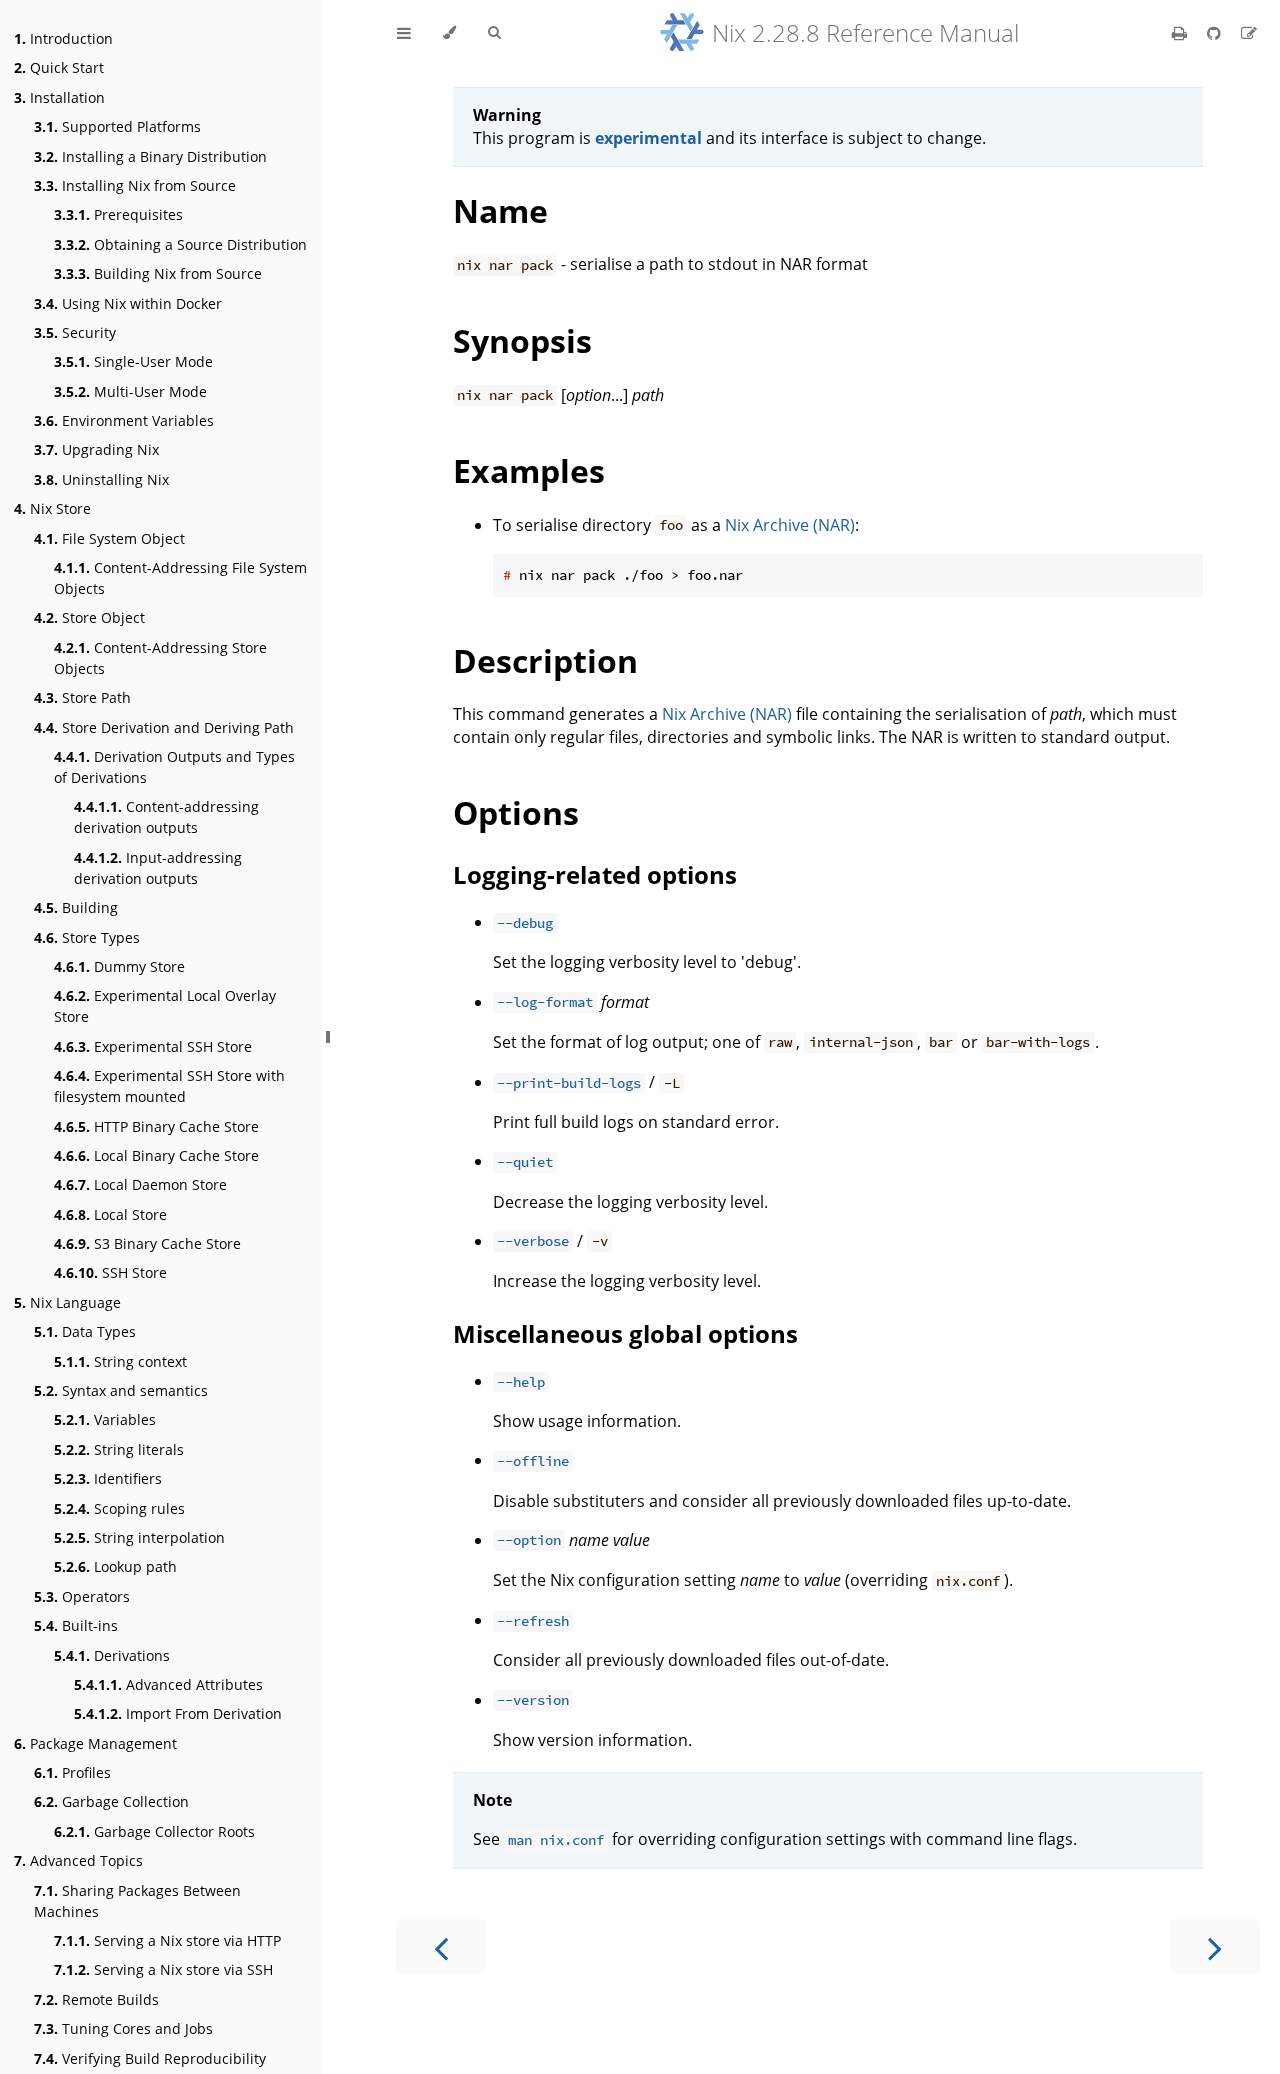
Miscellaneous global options (625, 1333)
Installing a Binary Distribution (150, 156)
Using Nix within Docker (128, 303)
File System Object (109, 538)
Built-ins (76, 1625)
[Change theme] (449, 33)
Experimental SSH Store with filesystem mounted (169, 1086)
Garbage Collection (111, 1801)
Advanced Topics (78, 1860)
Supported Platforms (117, 126)
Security (75, 332)
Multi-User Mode (130, 391)
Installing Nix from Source (135, 185)
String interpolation (139, 1537)
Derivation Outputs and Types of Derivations (174, 767)
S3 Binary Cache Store (147, 1243)
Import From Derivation (178, 1713)
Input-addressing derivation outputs (158, 868)
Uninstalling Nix (101, 479)
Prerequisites (118, 214)
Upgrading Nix (96, 449)
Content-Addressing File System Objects (180, 578)
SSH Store (110, 1272)
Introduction (63, 38)
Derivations (112, 1655)
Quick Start (59, 67)
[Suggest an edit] (1249, 33)
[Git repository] (1216, 33)
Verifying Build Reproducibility (150, 2058)
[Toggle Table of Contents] (404, 33)
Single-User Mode (133, 361)
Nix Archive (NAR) (790, 525)
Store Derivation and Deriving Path (164, 727)
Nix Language (67, 1302)
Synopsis (522, 340)
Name (500, 210)
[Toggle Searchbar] (494, 33)
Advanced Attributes (168, 1684)
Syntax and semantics (121, 1390)
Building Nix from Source (158, 273)
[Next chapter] (1215, 1946)
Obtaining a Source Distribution (180, 244)
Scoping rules (119, 1508)
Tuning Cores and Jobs (123, 2028)
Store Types (87, 937)
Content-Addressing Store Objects (160, 658)
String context (120, 1361)
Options (516, 812)
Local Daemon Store (140, 1184)
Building (76, 907)
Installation (59, 97)
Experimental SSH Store (153, 1046)
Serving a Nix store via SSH (163, 1969)
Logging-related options (595, 874)
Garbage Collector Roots (154, 1831)
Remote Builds (96, 1999)
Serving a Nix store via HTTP (167, 1940)
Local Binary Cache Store (156, 1155)
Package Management (95, 1743)
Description (545, 660)
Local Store (110, 1214)
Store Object (89, 617)
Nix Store (52, 508)
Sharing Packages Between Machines (137, 1901)
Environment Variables (124, 420)
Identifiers (108, 1478)
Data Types (85, 1331)
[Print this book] (1181, 33)
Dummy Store (119, 966)
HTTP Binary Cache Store (156, 1126)
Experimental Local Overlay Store (165, 1006)
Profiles (72, 1772)
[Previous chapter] (441, 1946)
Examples (529, 470)
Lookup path (115, 1566)
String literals (119, 1449)
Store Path (82, 697)
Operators (82, 1596)
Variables (105, 1419)
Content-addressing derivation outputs (166, 817)
